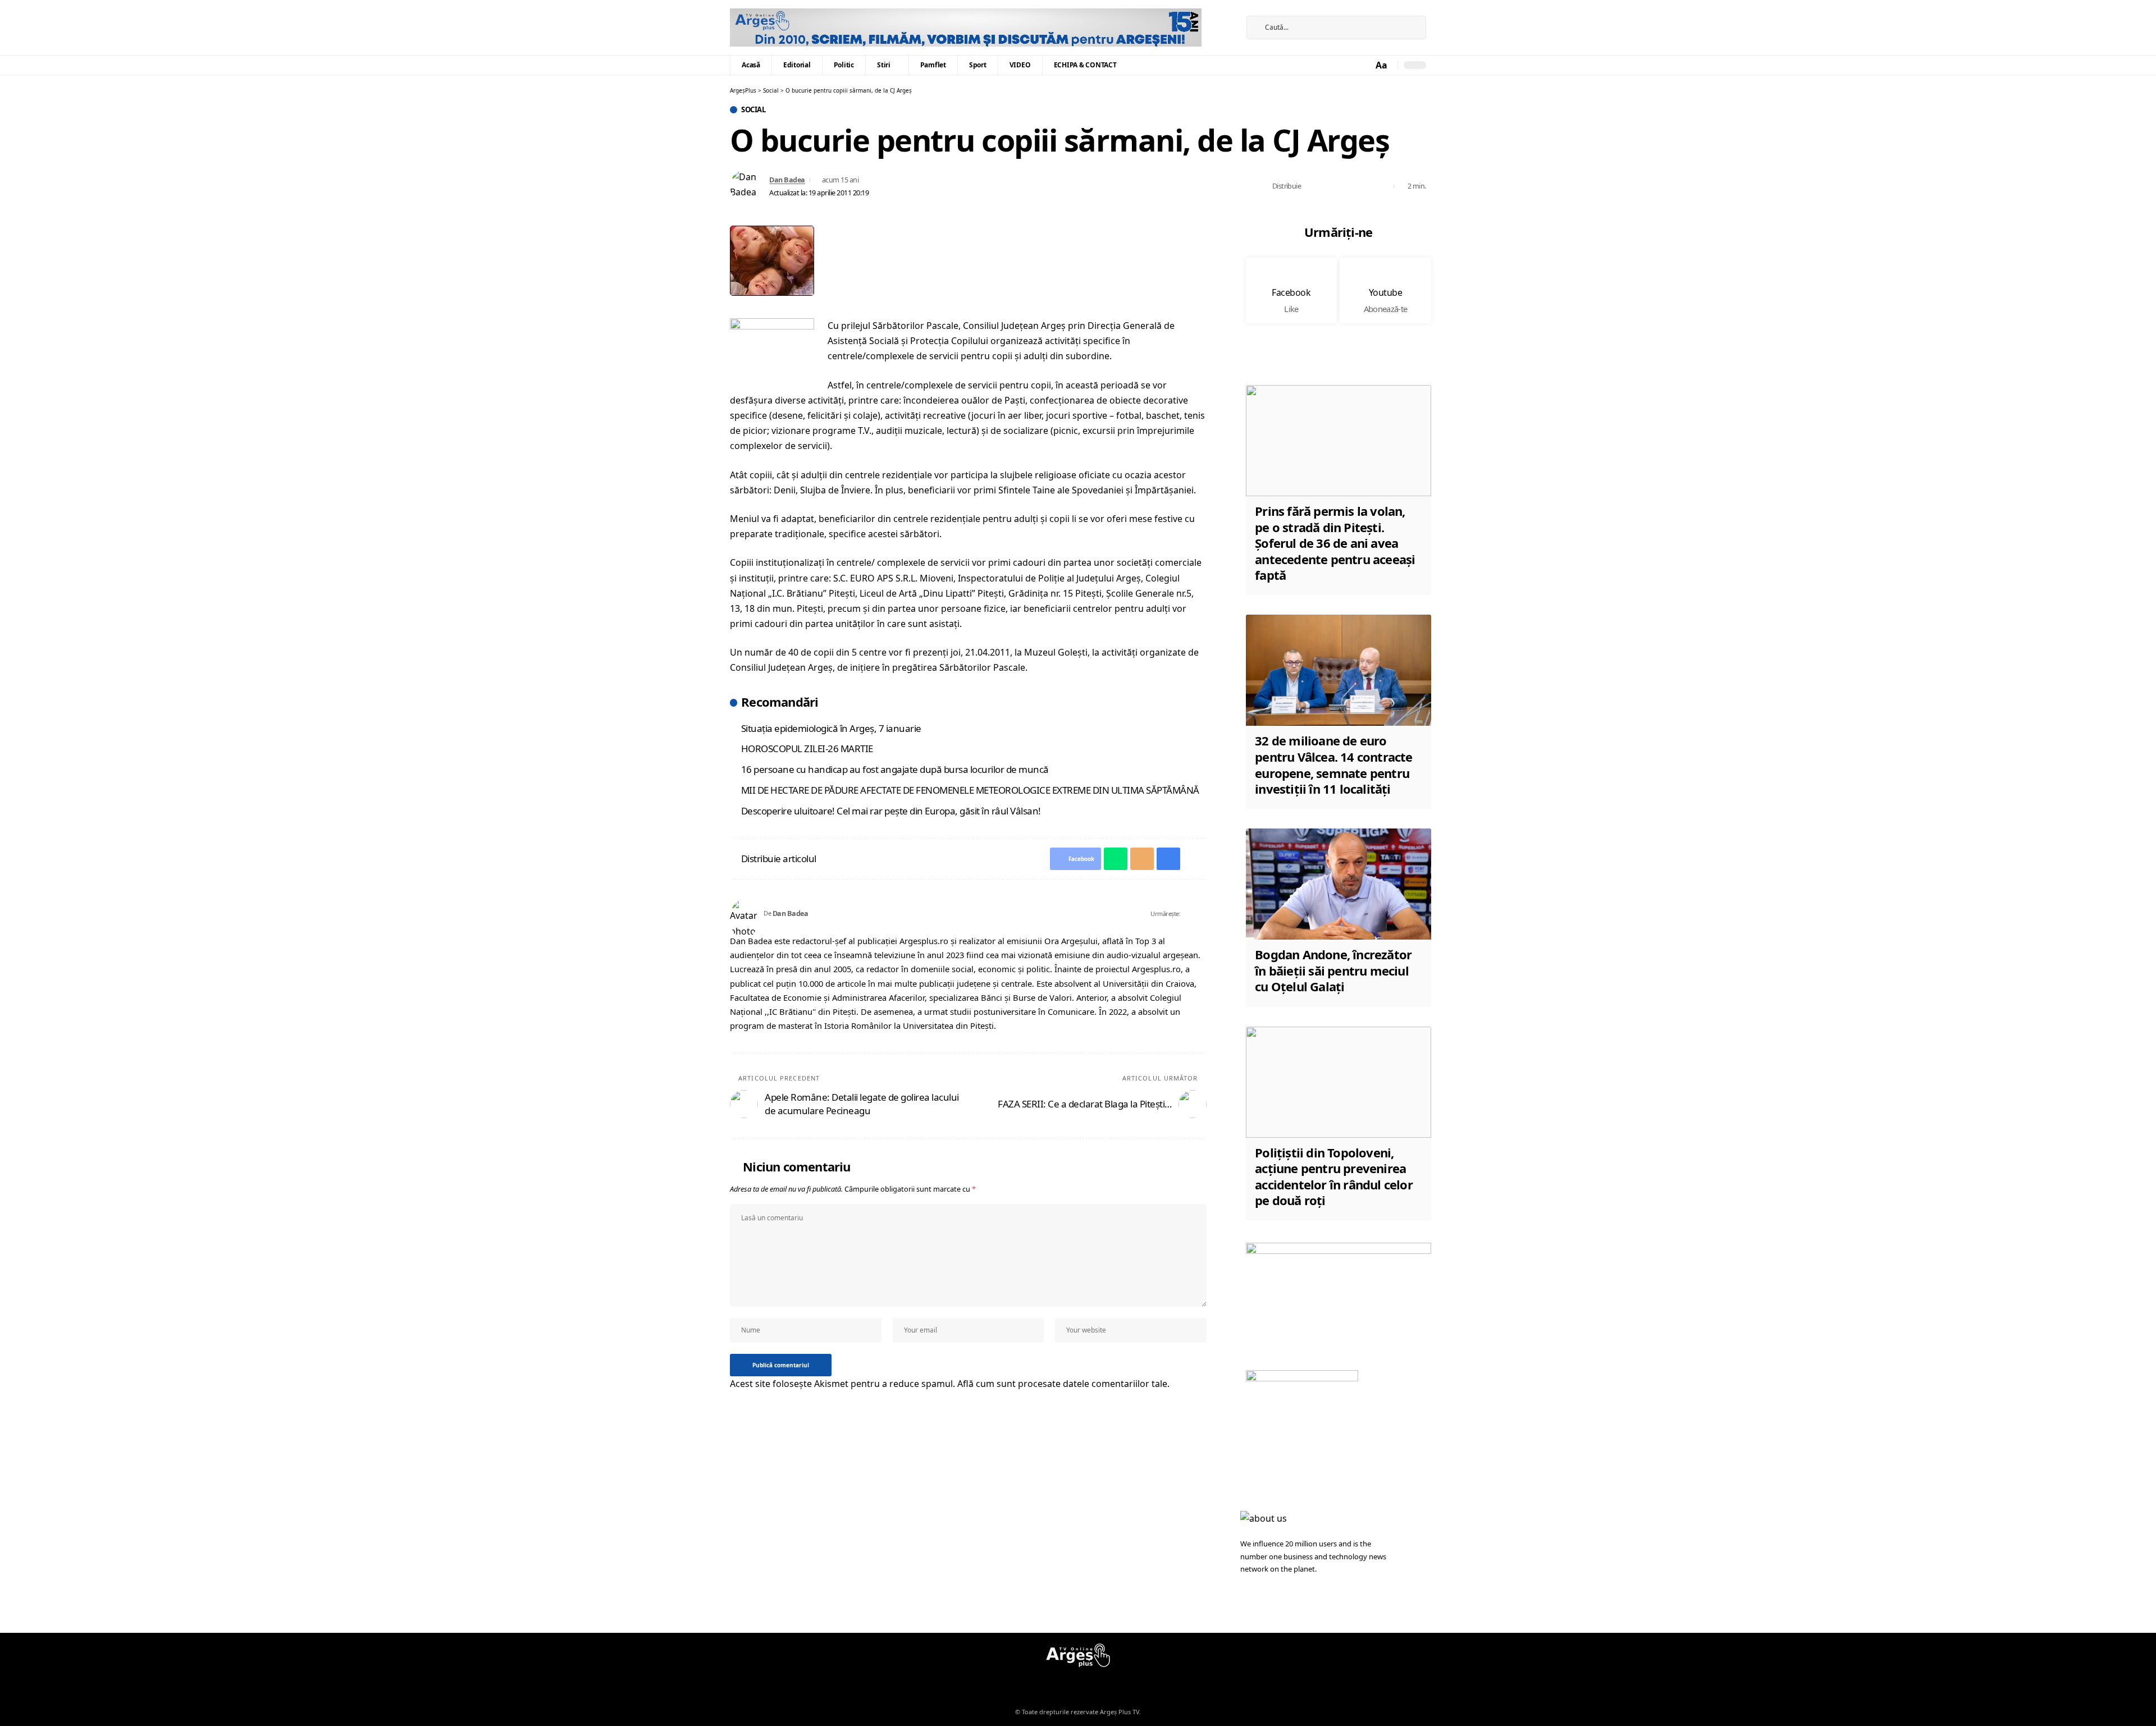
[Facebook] (1222, 20)
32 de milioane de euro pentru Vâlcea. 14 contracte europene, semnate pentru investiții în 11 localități (1333, 764)
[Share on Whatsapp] (1330, 186)
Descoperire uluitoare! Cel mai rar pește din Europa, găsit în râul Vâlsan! (891, 811)
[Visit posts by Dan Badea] (747, 186)
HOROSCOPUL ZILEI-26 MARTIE (807, 748)
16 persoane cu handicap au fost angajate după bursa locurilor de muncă (895, 769)
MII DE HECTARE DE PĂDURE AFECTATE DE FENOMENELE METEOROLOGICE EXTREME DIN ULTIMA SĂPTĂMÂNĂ (970, 790)
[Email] (1347, 186)
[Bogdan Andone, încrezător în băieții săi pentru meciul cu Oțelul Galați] (1339, 884)
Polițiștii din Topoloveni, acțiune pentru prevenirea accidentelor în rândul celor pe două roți (1334, 1176)
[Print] (1365, 186)
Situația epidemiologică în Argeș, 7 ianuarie (831, 728)
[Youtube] (1385, 290)
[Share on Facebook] (1313, 186)
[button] (1382, 65)
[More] (1382, 186)
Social (753, 110)
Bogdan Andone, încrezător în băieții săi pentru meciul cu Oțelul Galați (1333, 970)
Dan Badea (787, 180)
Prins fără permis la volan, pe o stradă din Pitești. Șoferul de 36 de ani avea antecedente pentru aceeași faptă (1335, 543)
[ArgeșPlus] (966, 28)
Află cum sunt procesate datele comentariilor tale (1062, 1384)
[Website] (1189, 914)
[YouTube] (1222, 35)
